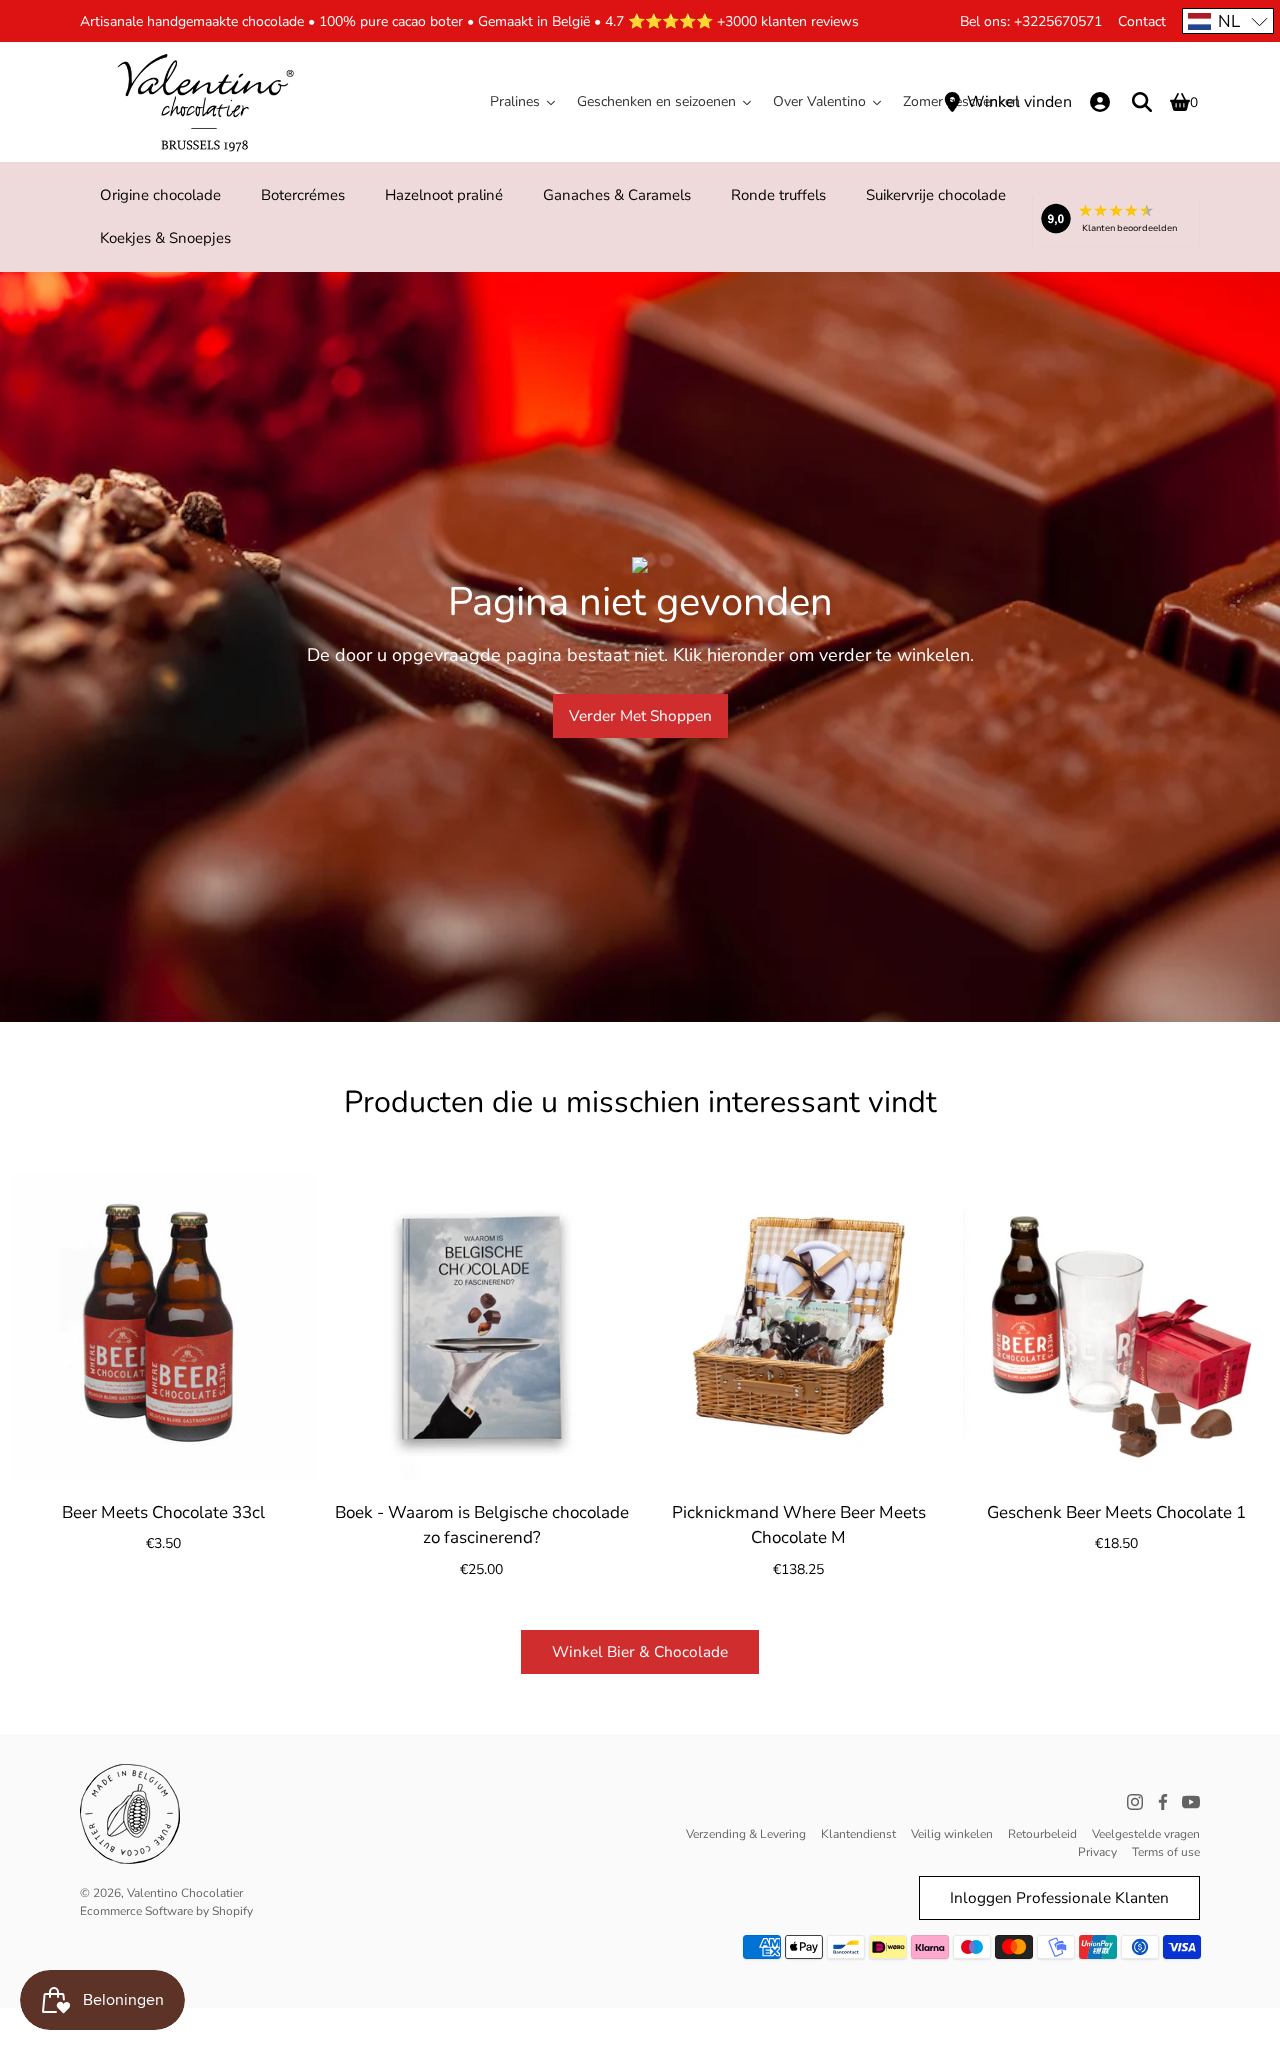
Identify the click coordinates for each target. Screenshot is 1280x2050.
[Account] (1100, 102)
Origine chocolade (160, 195)
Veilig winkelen (952, 1834)
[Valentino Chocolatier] (205, 102)
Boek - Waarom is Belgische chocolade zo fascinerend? (481, 1525)
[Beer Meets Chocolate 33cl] (164, 1326)
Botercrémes (303, 195)
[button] (1228, 21)
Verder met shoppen (640, 715)
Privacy (1097, 1852)
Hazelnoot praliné (444, 195)
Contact (1142, 21)
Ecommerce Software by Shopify (166, 1911)
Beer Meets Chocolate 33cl (163, 1512)
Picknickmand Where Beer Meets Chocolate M (799, 1525)
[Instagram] (1135, 1802)
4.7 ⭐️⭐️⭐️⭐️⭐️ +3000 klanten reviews (732, 21)
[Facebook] (1163, 1802)
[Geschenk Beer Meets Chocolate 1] (1117, 1326)
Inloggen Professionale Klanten (1059, 1897)
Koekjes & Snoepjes (165, 238)
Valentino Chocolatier (185, 1893)
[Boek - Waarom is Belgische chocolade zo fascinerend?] (482, 1326)
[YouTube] (1191, 1802)
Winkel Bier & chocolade (640, 1651)
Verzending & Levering (746, 1834)
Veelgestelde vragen (1146, 1834)
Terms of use (1166, 1852)
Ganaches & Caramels (617, 195)
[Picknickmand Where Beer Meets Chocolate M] (799, 1326)
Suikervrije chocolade (936, 195)
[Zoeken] (1142, 102)
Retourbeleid (1042, 1834)
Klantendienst (858, 1834)
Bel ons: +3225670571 (1031, 21)
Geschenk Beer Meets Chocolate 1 (1116, 1512)
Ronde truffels (778, 195)
